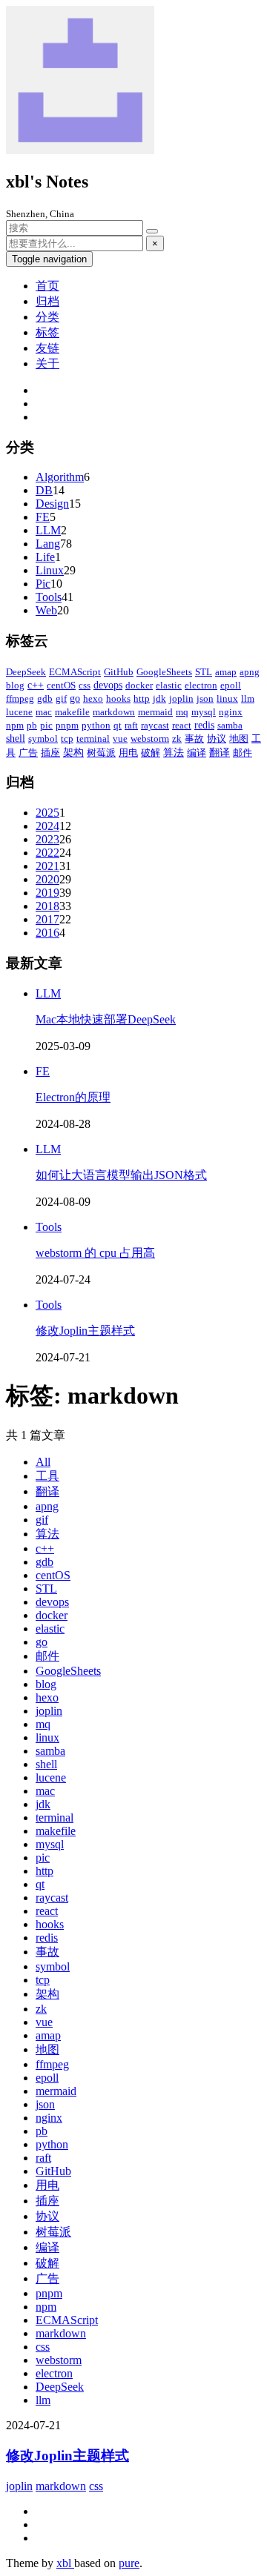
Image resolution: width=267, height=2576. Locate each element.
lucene (19, 712)
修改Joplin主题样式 (85, 1331)
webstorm (150, 738)
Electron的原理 (73, 1097)
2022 (47, 853)
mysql (204, 712)
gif (61, 698)
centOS (61, 685)
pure (129, 2563)
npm (15, 725)
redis (204, 725)
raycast (155, 725)
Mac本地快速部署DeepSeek (106, 1019)
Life (45, 557)
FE (43, 517)
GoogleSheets (164, 672)
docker (139, 685)
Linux (50, 570)
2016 (47, 933)
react (182, 725)
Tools (49, 597)
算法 (174, 753)
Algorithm (60, 477)
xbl (65, 2563)
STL (204, 672)
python (96, 725)
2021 (47, 866)
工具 (47, 1476)
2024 (47, 826)
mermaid (155, 712)
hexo (93, 698)
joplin (181, 698)
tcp (67, 738)
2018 (47, 906)
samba (230, 725)
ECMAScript (75, 672)
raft (131, 725)
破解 (151, 753)
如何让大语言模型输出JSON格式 (121, 1175)
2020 (47, 879)
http (142, 698)
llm (248, 698)
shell (16, 738)
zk (177, 738)
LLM (48, 530)
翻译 (220, 753)
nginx (231, 712)
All (43, 1462)
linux (227, 698)
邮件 (243, 753)
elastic (169, 685)
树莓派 (101, 753)
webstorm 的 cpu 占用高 (95, 1253)
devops (108, 685)
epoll (231, 685)
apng (250, 672)
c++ (36, 685)
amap (226, 672)
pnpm (67, 725)
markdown (114, 712)
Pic (43, 584)
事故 (194, 738)
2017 (47, 919)
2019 (47, 893)
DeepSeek (26, 672)
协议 (217, 738)
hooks (118, 698)
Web (46, 610)
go (75, 698)
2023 (47, 839)
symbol (43, 738)
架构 (73, 753)
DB (44, 490)
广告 (28, 753)
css (85, 685)
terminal (93, 738)
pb (32, 725)
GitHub (119, 672)
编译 (197, 753)
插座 (50, 753)
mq (182, 712)
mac (44, 712)
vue (120, 738)
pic (46, 725)
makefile (72, 712)
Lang (48, 544)
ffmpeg (20, 698)
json (205, 698)
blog (15, 685)
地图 (239, 738)
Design (52, 504)
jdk (159, 698)
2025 (47, 813)
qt (118, 725)
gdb (45, 698)
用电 (128, 753)
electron (201, 685)
